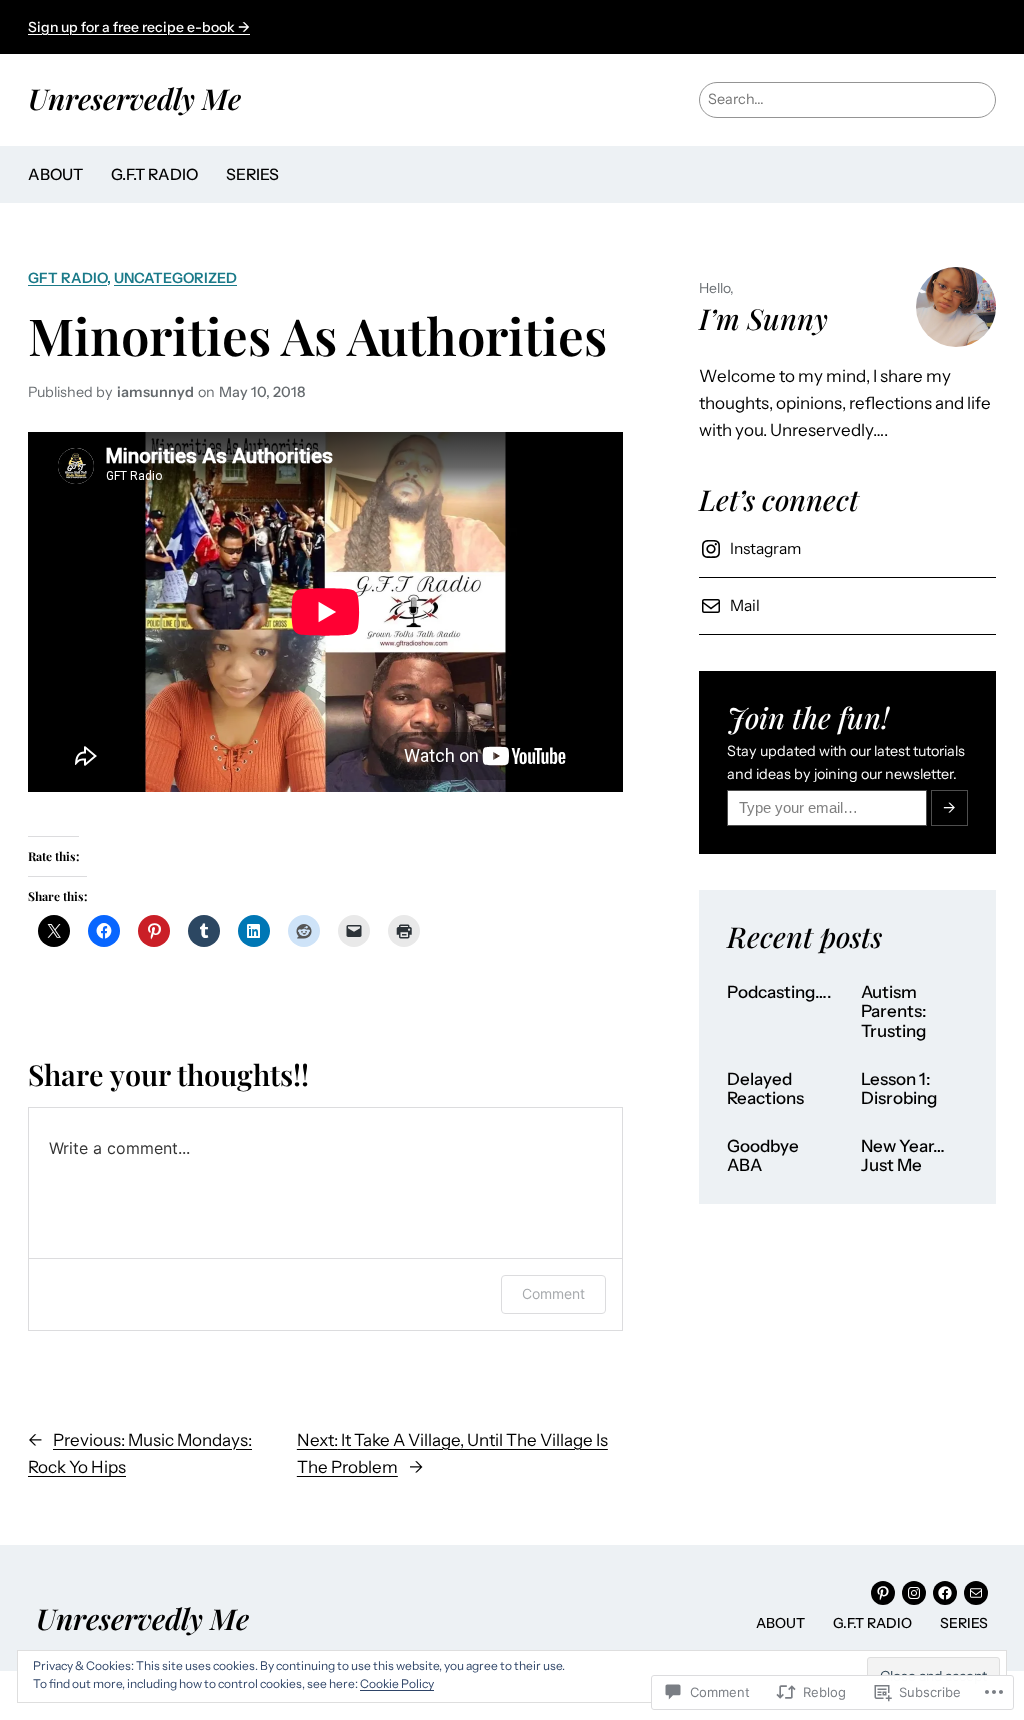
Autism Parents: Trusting (894, 1012)
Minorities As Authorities (317, 335)
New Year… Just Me (903, 1156)
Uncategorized (175, 278)
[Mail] (976, 1593)
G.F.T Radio (154, 174)
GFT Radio (67, 278)
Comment (553, 1293)
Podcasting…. (779, 992)
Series (252, 174)
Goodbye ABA (763, 1156)
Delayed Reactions (765, 1089)
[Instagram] (914, 1593)
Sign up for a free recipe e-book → (139, 27)
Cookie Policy (397, 1683)
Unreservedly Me (134, 98)
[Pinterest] (883, 1593)
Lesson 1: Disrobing (899, 1089)
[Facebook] (945, 1593)
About (55, 174)
